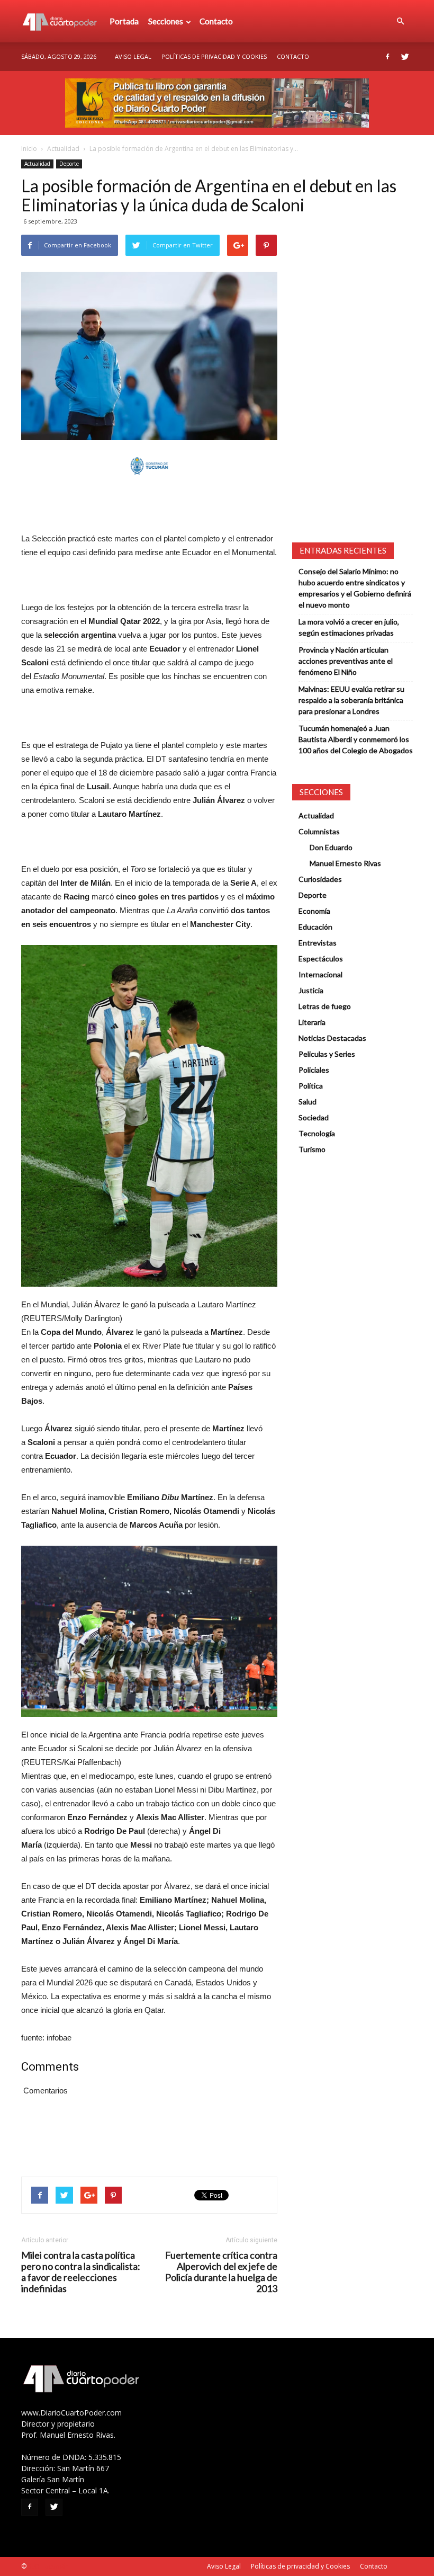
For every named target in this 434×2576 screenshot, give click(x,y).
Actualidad (63, 149)
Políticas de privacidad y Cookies (214, 56)
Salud (308, 1102)
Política (311, 1086)
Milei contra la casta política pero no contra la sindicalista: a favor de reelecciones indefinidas (81, 2272)
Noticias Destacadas (332, 1038)
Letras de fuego (325, 1006)
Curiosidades (320, 879)
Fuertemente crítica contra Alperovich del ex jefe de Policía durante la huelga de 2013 (221, 2272)
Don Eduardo (331, 847)
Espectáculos (321, 959)
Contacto (216, 21)
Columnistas (319, 831)
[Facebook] (387, 57)
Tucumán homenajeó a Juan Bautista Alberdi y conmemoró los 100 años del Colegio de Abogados (356, 739)
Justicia (311, 990)
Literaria (312, 1022)
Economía (314, 911)
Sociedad (314, 1117)
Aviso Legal (133, 56)
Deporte (69, 164)
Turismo (312, 1149)
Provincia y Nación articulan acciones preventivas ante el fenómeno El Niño (346, 661)
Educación (315, 927)
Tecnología (317, 1133)
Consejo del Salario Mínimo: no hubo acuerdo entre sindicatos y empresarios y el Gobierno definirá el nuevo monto (355, 588)
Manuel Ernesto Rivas (345, 863)
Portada (124, 21)
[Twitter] (405, 57)
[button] (400, 21)
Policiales (314, 1070)
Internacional (320, 974)
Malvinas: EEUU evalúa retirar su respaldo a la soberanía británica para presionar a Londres (351, 700)
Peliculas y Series (327, 1054)
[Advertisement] (149, 505)
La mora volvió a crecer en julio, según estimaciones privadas (349, 627)
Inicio (29, 149)
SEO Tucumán (48, 2566)
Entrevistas (318, 943)
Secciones (166, 21)
